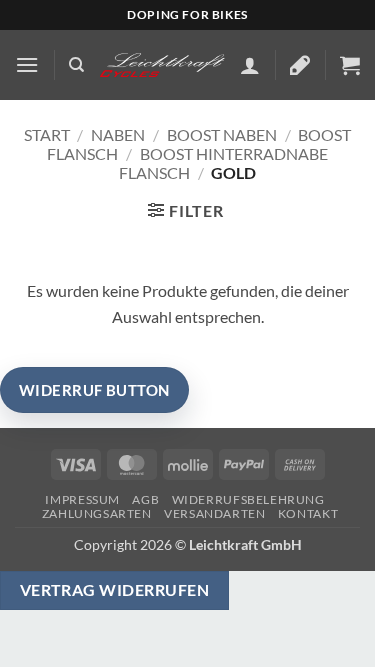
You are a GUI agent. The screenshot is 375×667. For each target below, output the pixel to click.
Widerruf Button (94, 390)
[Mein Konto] (250, 65)
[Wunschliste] (300, 65)
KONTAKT (308, 513)
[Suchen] (76, 65)
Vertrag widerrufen (114, 590)
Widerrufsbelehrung (248, 499)
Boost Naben (222, 134)
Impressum (82, 499)
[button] (27, 64)
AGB (145, 499)
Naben (118, 134)
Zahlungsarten (97, 513)
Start (47, 134)
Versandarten (214, 513)
